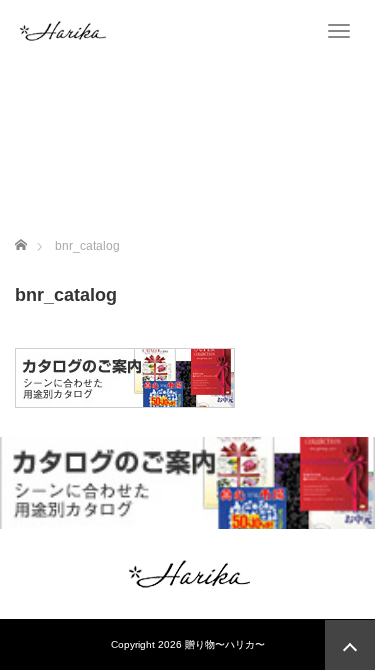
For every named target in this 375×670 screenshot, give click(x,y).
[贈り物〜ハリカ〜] (62, 30)
